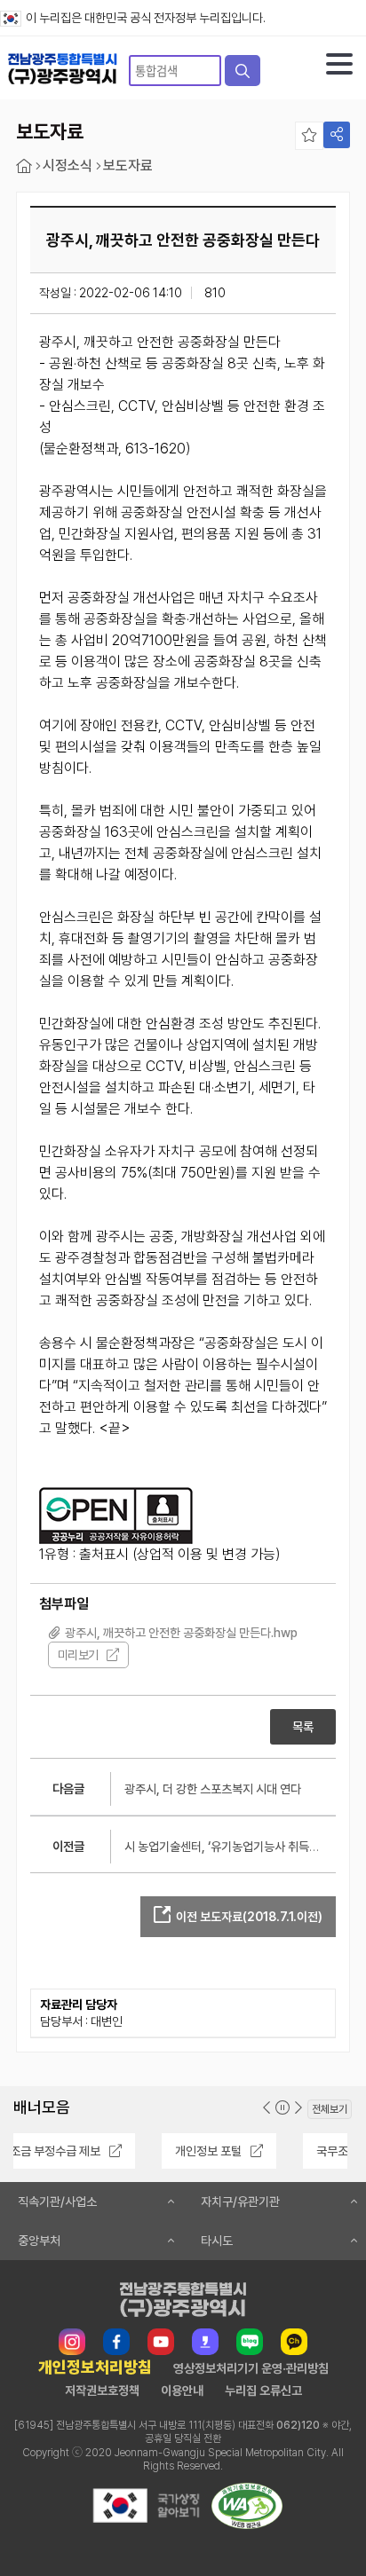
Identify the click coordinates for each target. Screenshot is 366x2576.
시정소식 (68, 166)
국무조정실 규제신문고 (254, 2151)
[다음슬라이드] (298, 2108)
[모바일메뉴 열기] (339, 64)
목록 (303, 1727)
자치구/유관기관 (240, 2202)
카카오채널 (294, 2342)
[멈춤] (282, 2108)
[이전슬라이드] (267, 2108)
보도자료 (128, 166)
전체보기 (330, 2109)
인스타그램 (72, 2342)
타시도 (217, 2241)
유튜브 (161, 2342)
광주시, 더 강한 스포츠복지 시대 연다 (213, 1789)
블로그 (250, 2342)
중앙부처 (39, 2241)
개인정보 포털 (91, 2151)
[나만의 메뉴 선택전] (309, 136)
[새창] (116, 1516)
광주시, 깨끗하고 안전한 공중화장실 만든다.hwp (181, 1633)
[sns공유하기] (337, 135)
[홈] (24, 166)
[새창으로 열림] (146, 2524)
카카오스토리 (205, 2342)
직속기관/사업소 (57, 2202)
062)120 (298, 2425)
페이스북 (116, 2342)
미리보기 (78, 1655)
